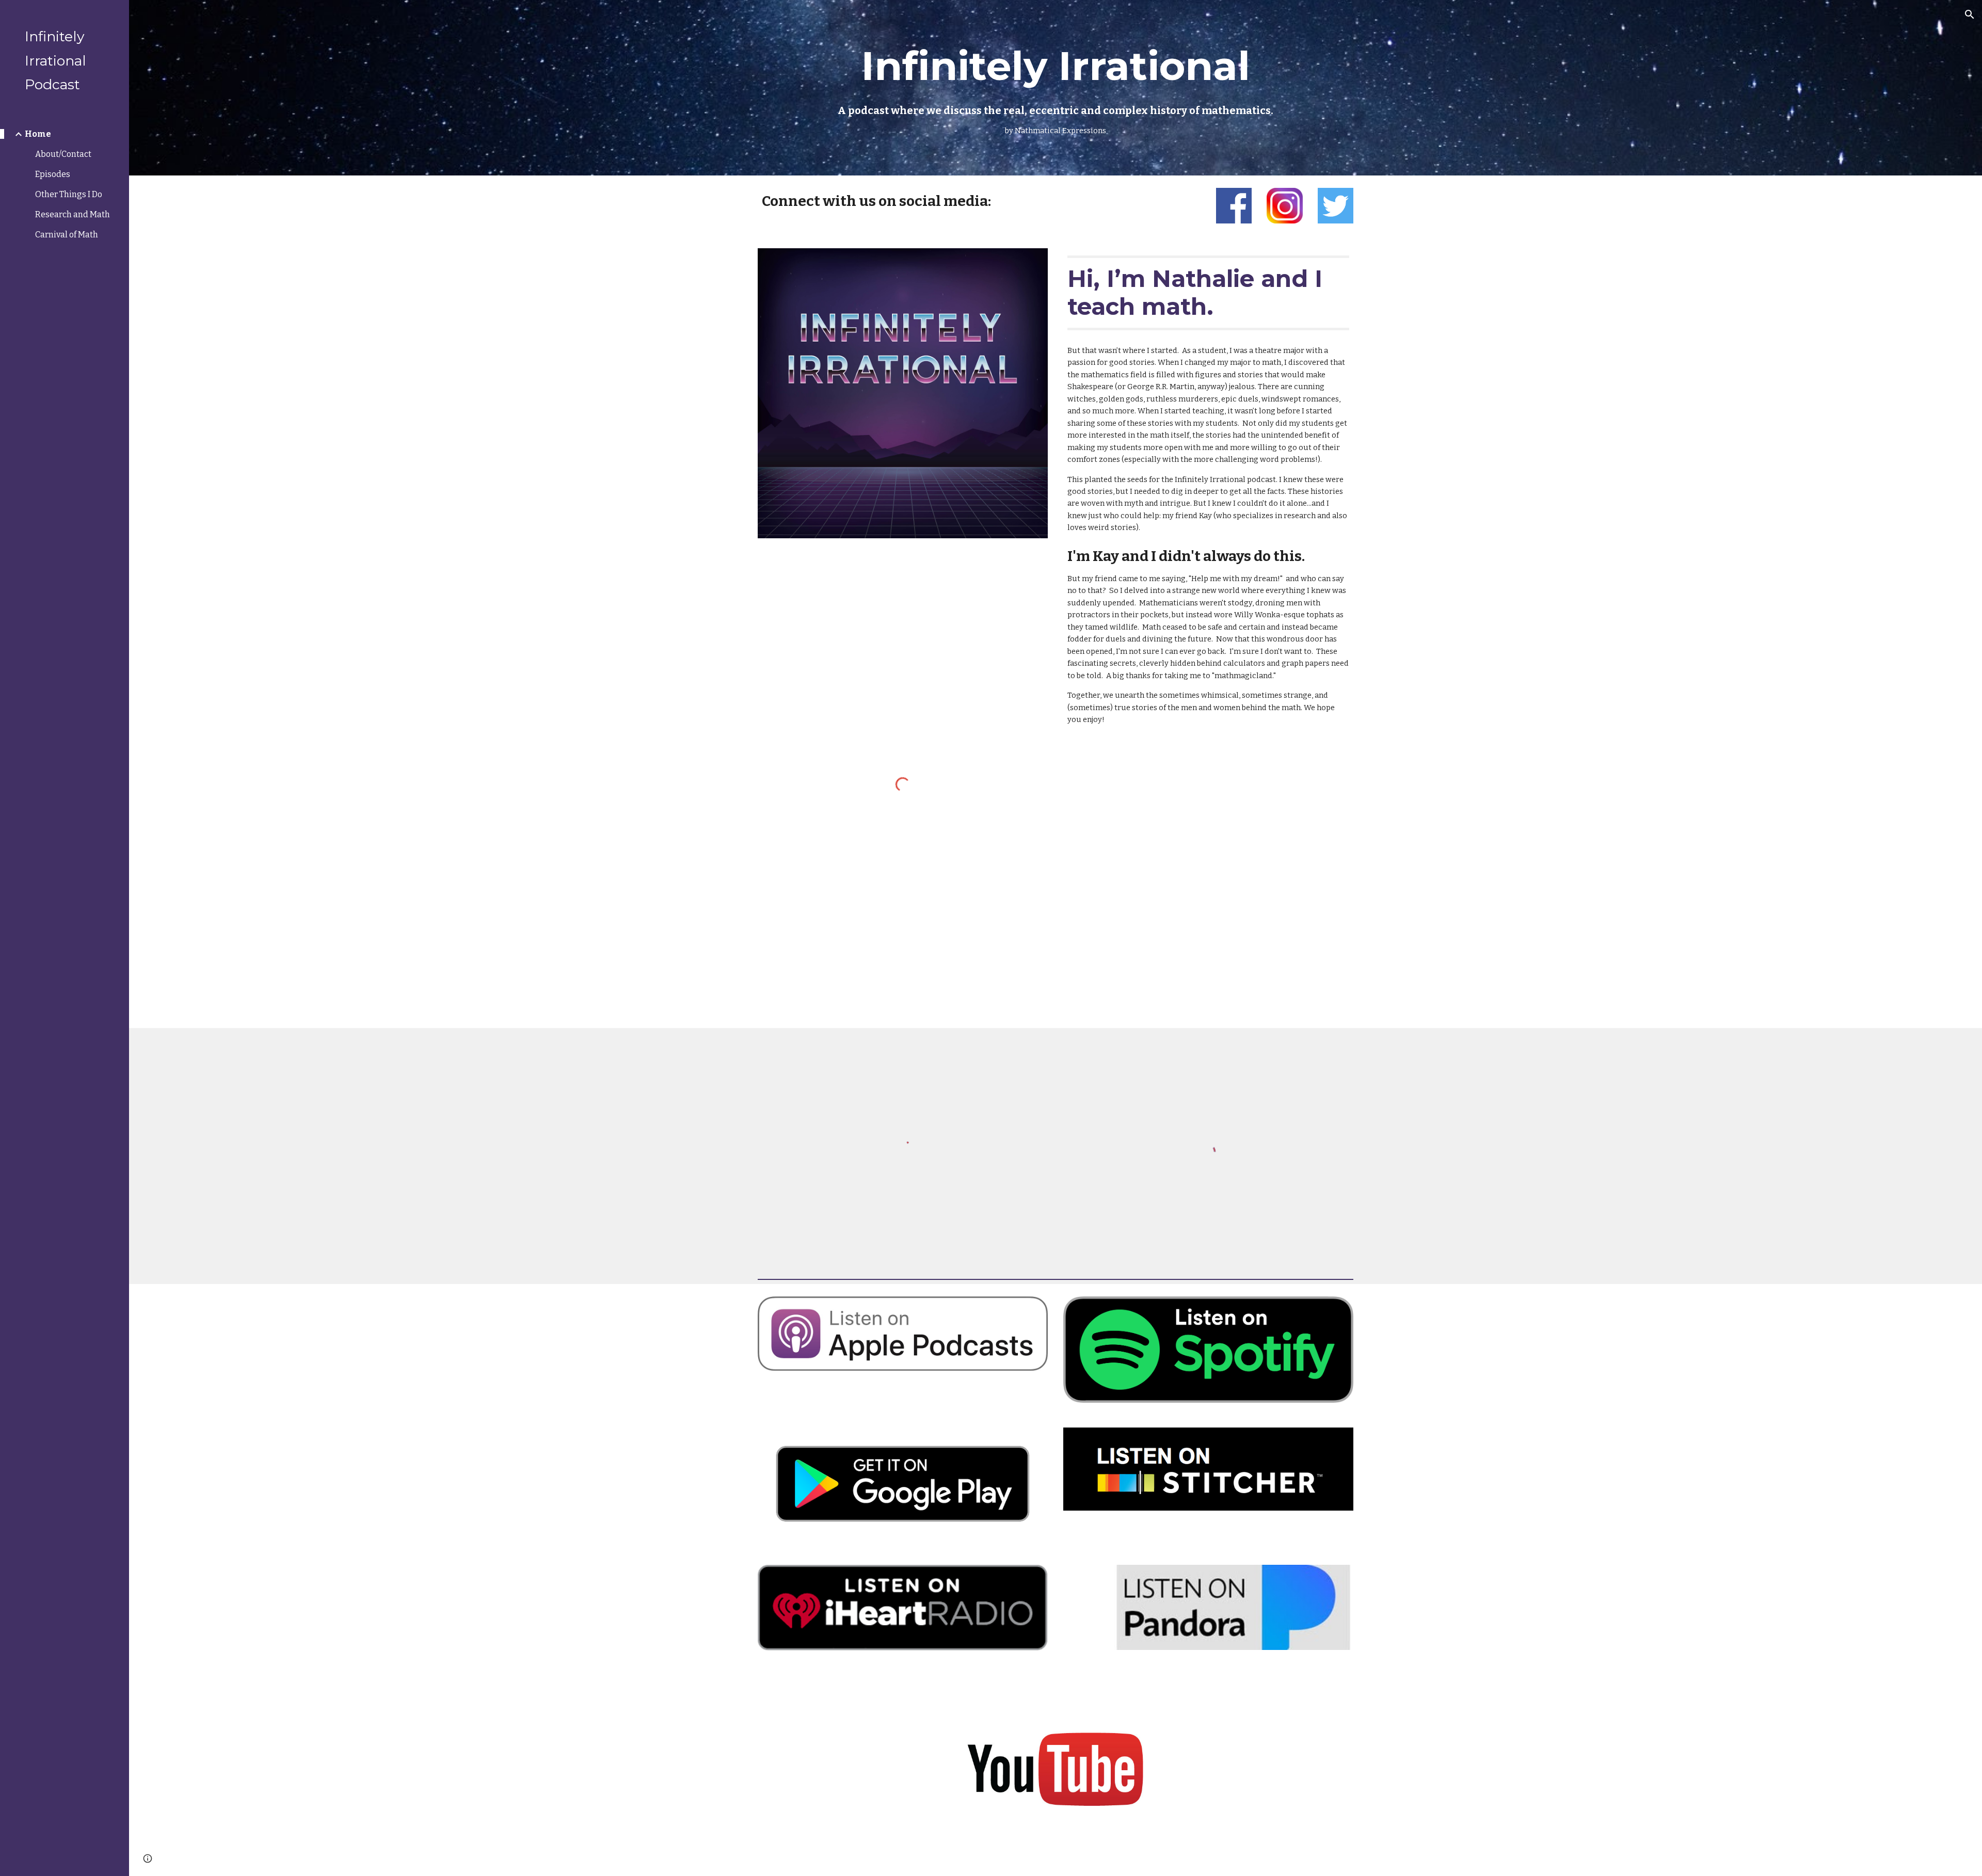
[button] (1970, 14)
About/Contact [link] (63, 154)
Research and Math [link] (73, 214)
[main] (1056, 87)
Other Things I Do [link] (69, 194)
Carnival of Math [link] (67, 235)
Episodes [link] (53, 174)
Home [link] (38, 134)
